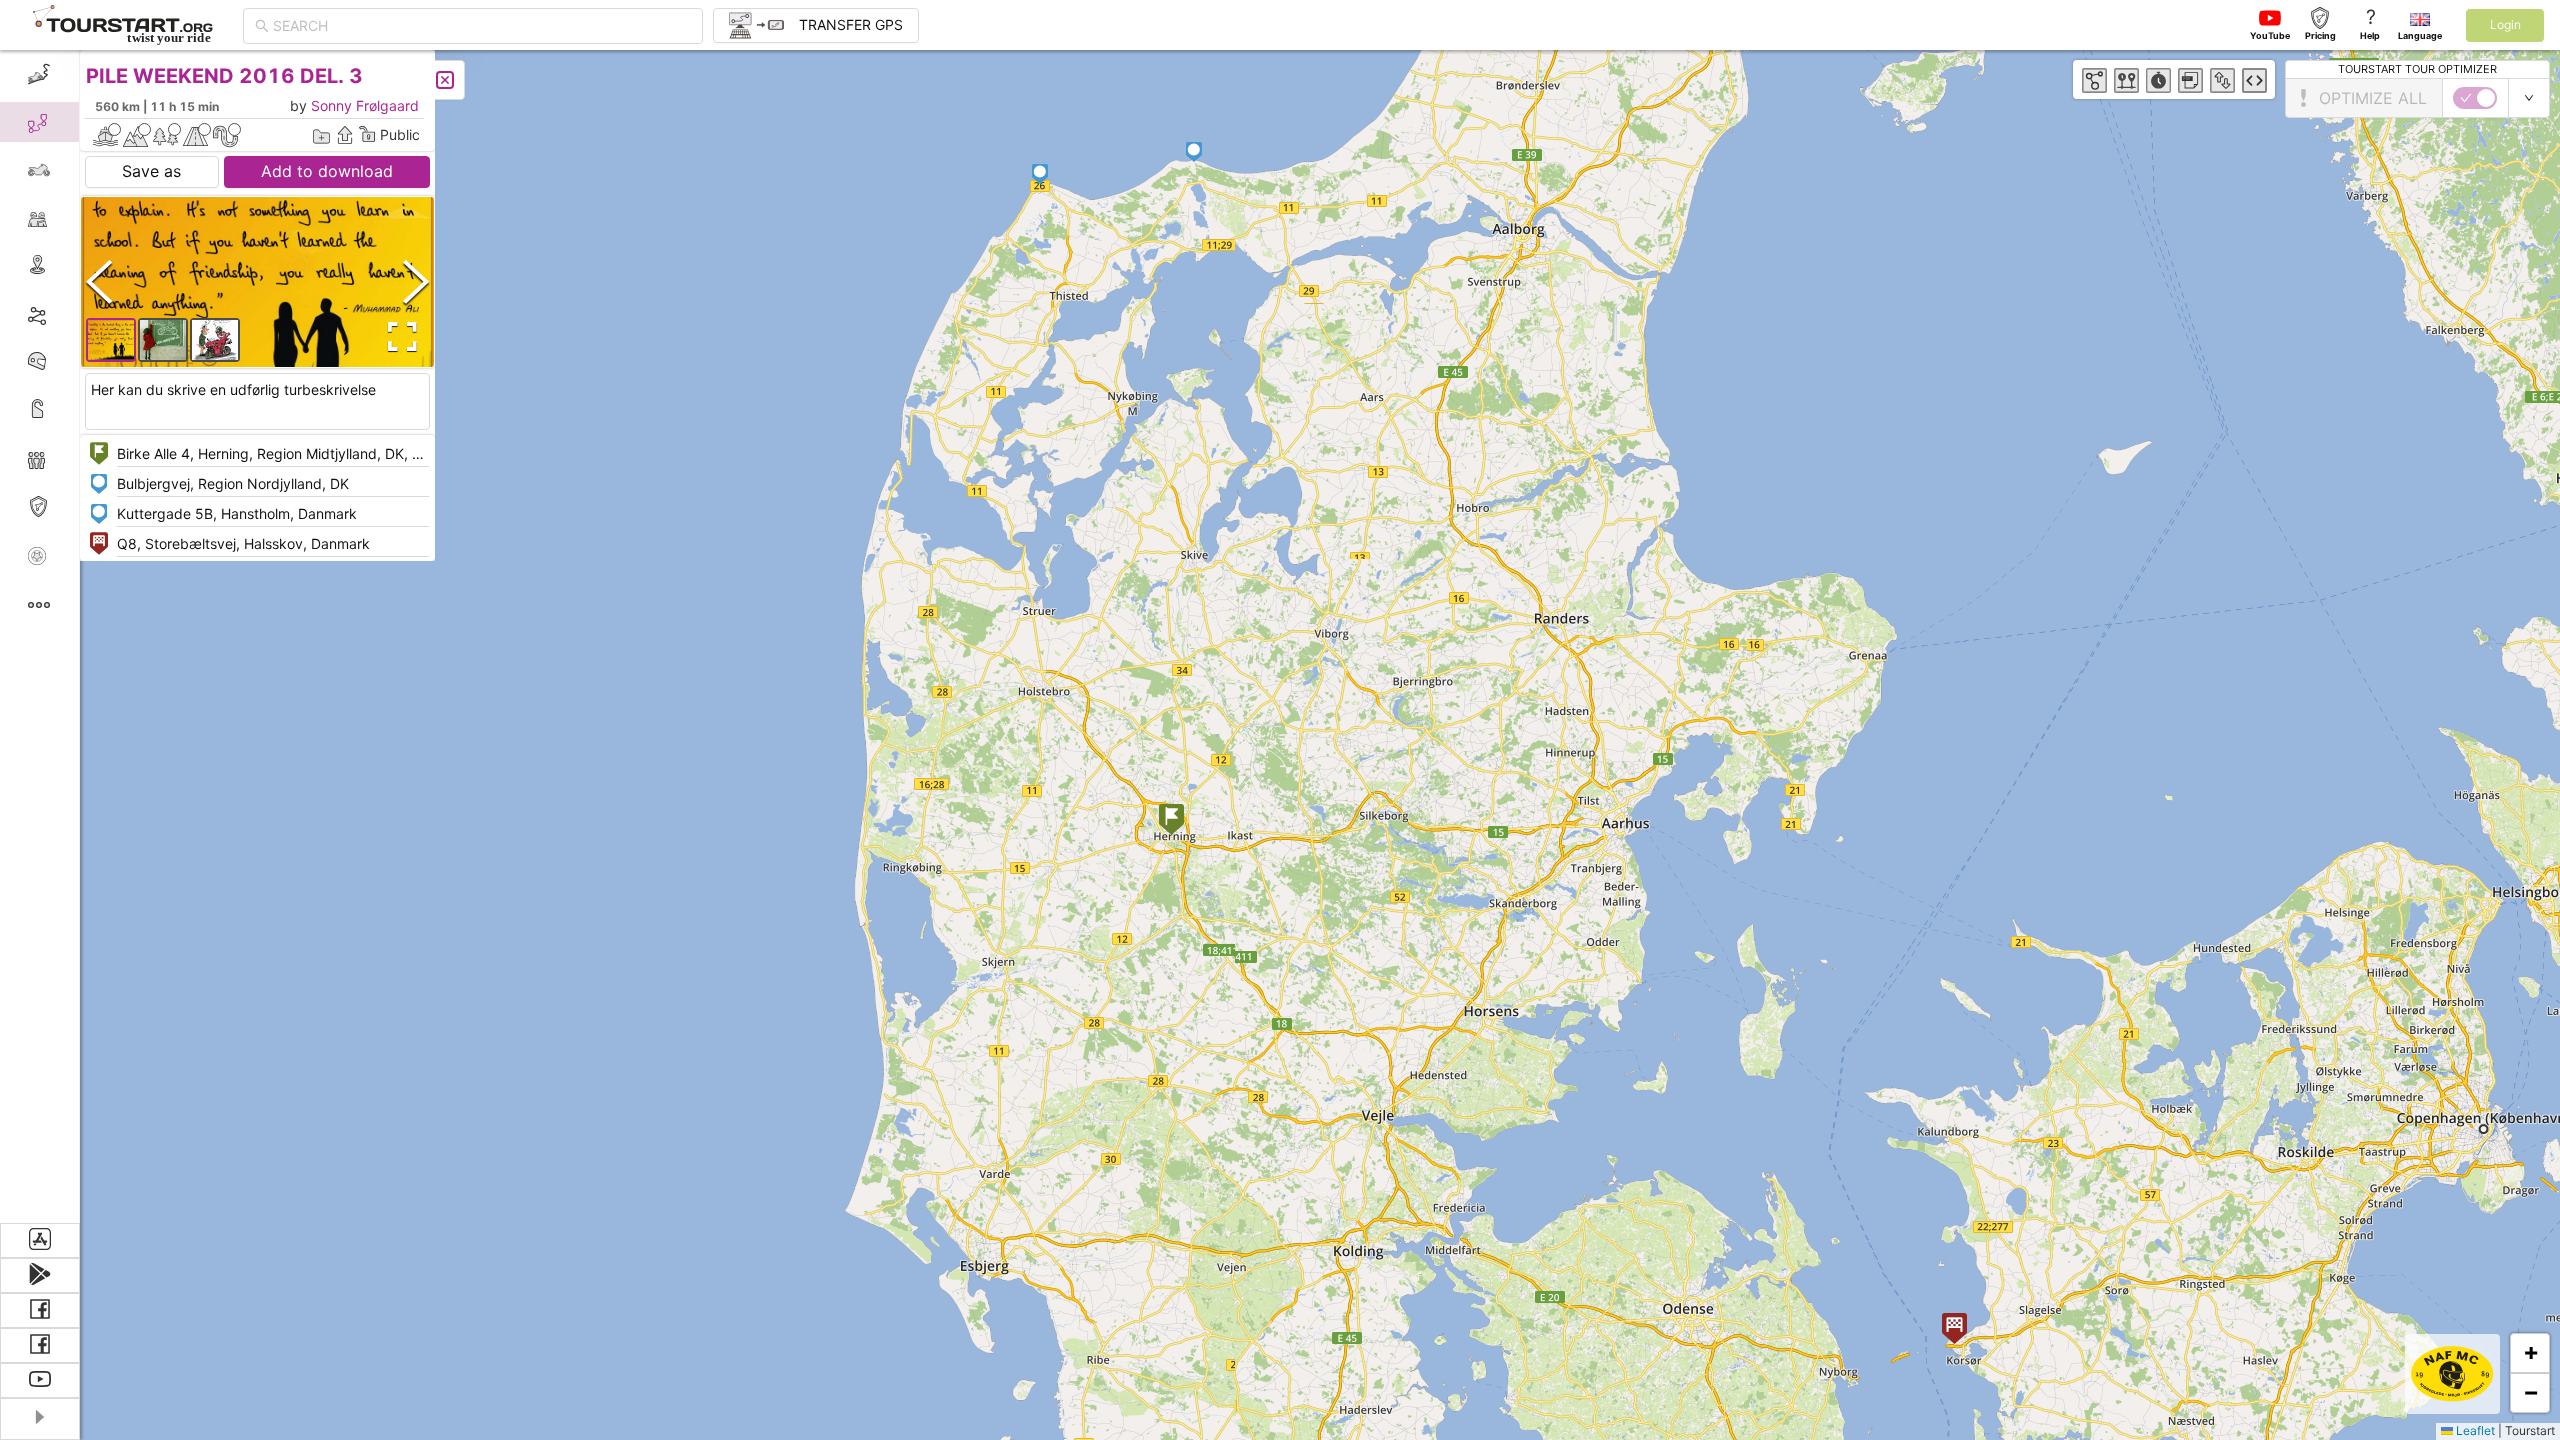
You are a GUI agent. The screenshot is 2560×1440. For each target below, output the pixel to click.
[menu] (40, 636)
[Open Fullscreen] (398, 337)
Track (71, 313)
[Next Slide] (416, 281)
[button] (1171, 821)
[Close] (445, 80)
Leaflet (2474, 1430)
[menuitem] (39, 74)
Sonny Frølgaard (365, 105)
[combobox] (482, 26)
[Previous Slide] (99, 281)
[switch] (2475, 98)
